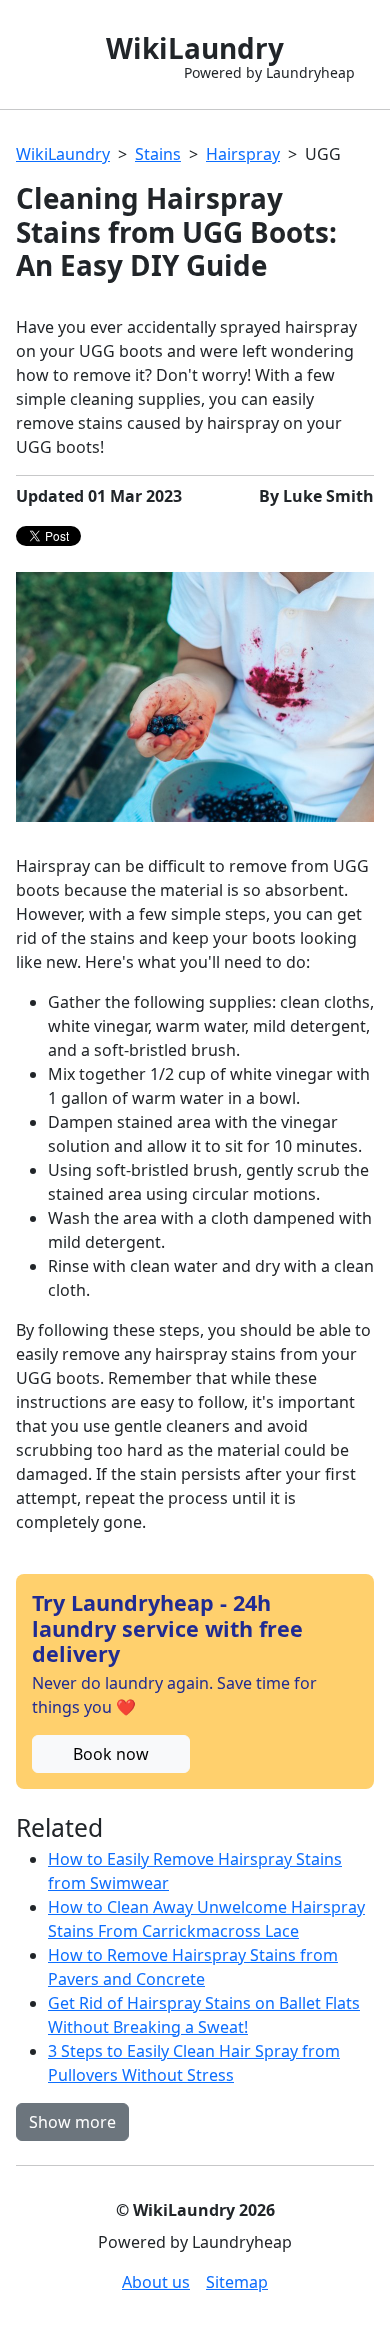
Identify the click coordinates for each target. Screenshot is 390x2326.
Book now (111, 1754)
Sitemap (237, 2282)
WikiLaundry (63, 154)
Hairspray (243, 154)
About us (156, 2282)
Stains (158, 154)
